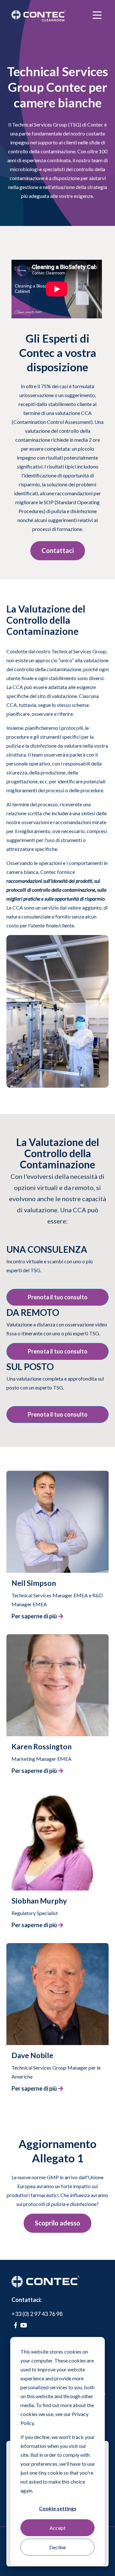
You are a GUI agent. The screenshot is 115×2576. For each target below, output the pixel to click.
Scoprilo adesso (57, 2223)
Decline (57, 2547)
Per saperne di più (34, 1616)
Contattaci (58, 550)
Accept (57, 2528)
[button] (57, 1531)
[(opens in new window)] (15, 2325)
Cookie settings (58, 2508)
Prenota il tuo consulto (58, 1297)
